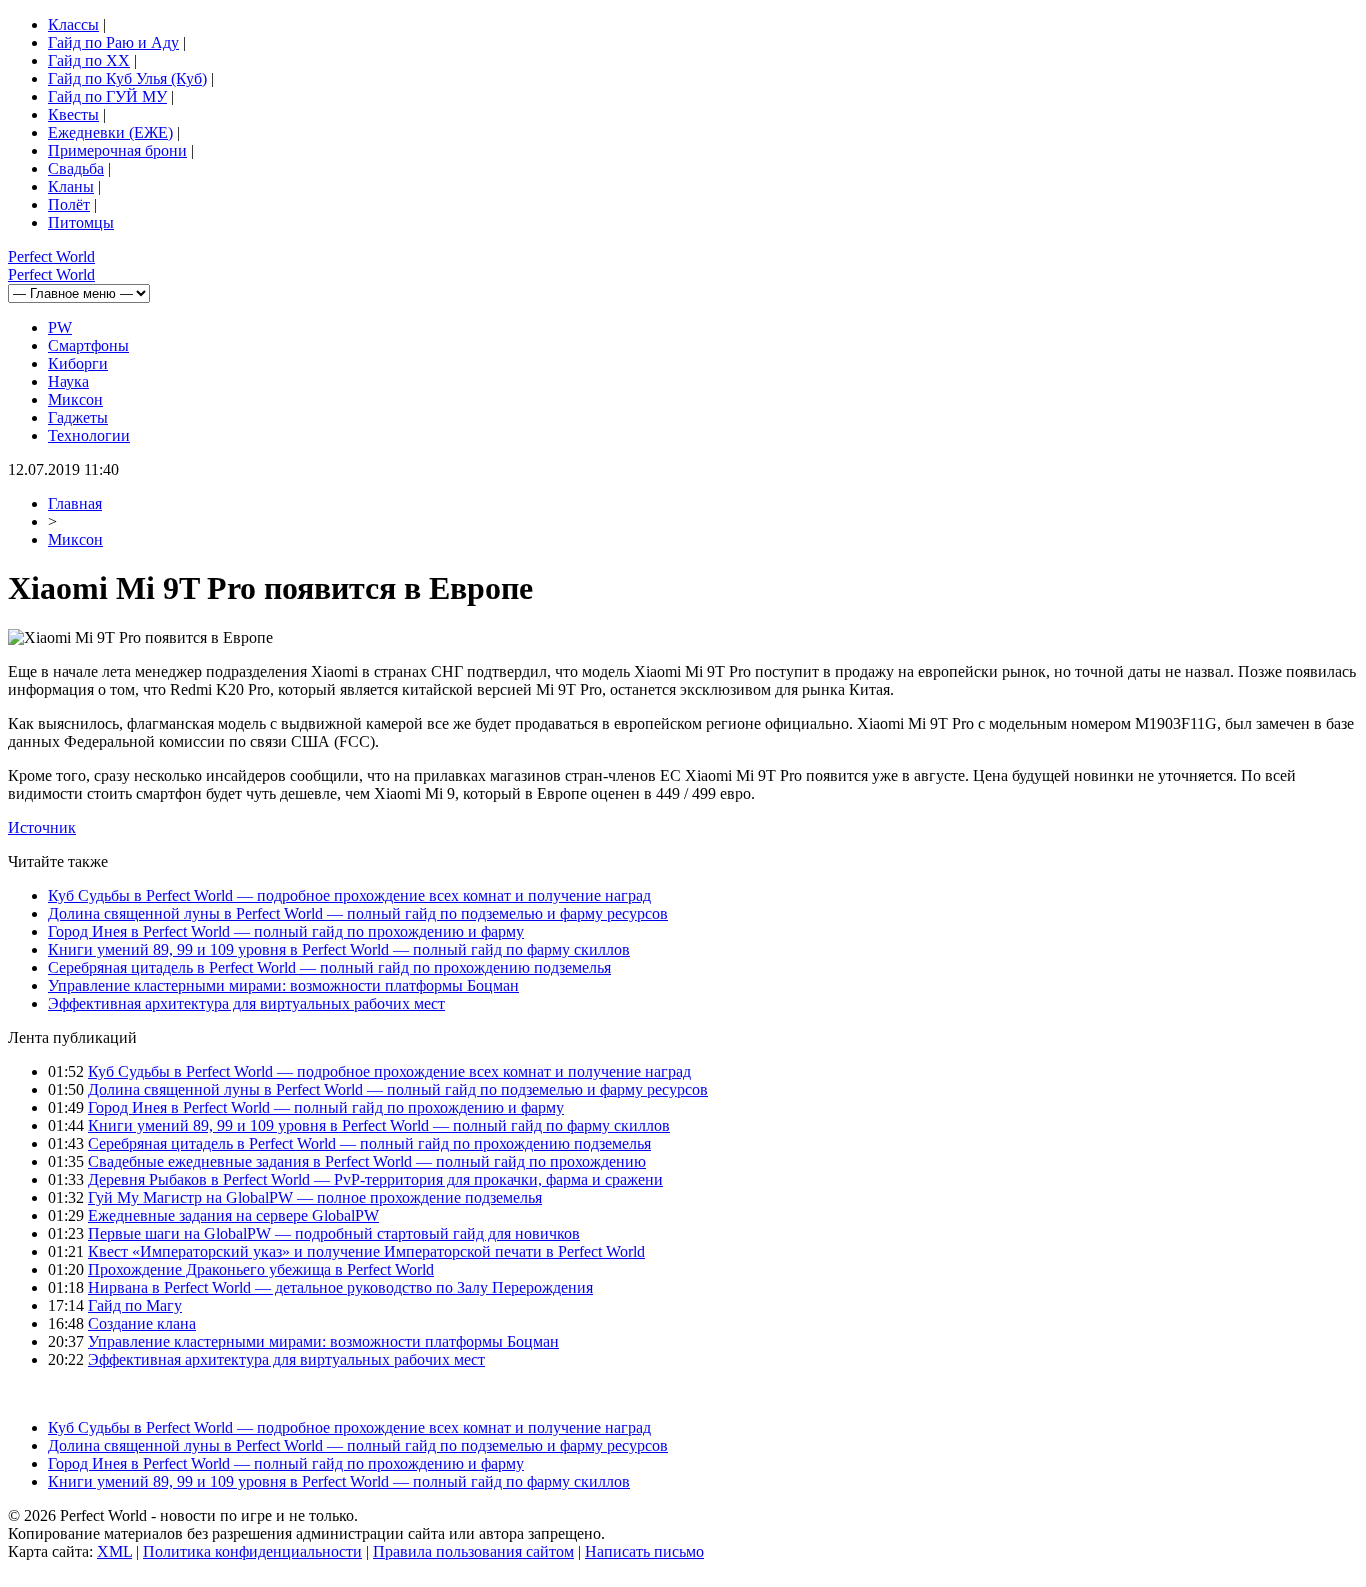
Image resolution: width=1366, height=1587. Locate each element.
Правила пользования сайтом (473, 1551)
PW (60, 327)
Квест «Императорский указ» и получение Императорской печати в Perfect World (366, 1251)
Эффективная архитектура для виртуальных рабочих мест (246, 1003)
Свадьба (76, 168)
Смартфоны (88, 345)
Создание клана (142, 1323)
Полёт (69, 204)
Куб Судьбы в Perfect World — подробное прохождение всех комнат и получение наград (349, 895)
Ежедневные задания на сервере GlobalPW (233, 1215)
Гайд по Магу (135, 1305)
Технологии (89, 435)
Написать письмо (644, 1551)
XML (114, 1551)
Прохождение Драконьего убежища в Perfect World (261, 1269)
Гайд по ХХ (89, 60)
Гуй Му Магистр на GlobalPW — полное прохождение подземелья (315, 1197)
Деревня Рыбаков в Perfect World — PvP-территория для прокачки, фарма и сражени (375, 1179)
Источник (42, 827)
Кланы (71, 186)
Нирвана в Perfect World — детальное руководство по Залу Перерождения (340, 1287)
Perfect (51, 256)
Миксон (75, 399)
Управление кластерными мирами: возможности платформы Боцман (283, 985)
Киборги (78, 363)
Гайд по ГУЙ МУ (107, 96)
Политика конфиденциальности (252, 1551)
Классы (73, 24)
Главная (75, 503)
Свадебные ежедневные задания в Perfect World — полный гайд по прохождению (367, 1161)
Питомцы (81, 222)
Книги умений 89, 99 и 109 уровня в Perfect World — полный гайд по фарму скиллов (339, 949)
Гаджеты (78, 417)
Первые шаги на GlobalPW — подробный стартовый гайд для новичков (334, 1233)
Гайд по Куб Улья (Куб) (127, 78)
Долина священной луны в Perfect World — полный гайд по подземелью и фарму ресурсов (358, 913)
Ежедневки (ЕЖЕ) (110, 132)
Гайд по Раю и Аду (113, 42)
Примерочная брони (117, 150)
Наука (68, 381)
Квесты (73, 114)
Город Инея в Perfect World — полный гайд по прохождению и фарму (286, 931)
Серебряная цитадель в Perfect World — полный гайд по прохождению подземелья (329, 967)
